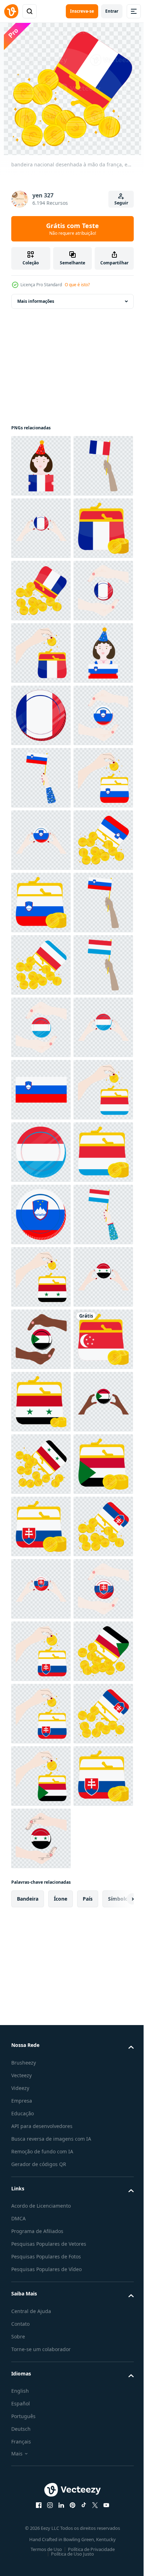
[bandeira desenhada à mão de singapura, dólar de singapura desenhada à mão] (41, 2275)
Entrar (112, 11)
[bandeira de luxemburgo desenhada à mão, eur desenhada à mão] (41, 1464)
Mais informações (36, 301)
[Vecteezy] (11, 11)
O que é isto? (77, 285)
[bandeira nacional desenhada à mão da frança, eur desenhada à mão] (41, 466)
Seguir (121, 203)
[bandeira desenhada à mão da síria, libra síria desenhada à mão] (41, 2088)
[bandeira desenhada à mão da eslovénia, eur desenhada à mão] (41, 903)
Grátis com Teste (72, 229)
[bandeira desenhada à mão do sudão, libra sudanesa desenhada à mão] (41, 2213)
